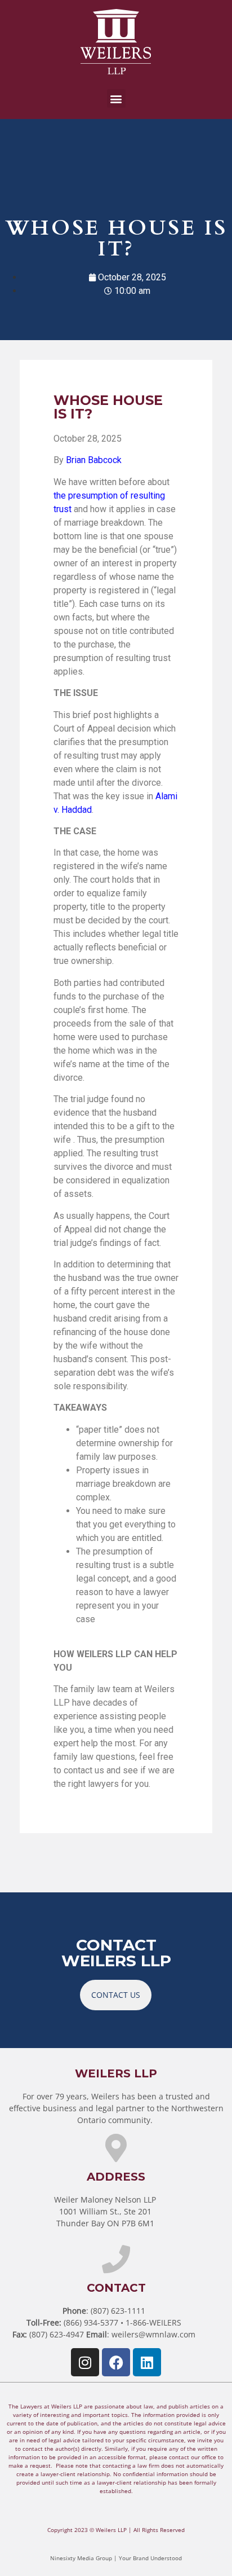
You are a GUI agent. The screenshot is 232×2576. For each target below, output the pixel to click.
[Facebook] (116, 2362)
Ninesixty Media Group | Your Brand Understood (116, 2558)
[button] (116, 98)
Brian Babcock (94, 460)
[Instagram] (85, 2362)
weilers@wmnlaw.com (153, 2334)
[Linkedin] (147, 2362)
